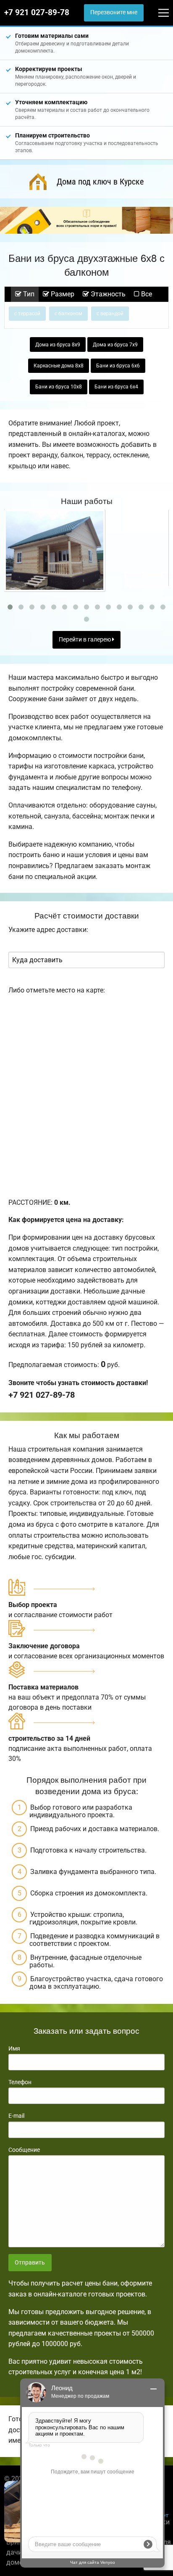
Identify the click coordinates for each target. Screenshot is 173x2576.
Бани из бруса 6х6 (118, 366)
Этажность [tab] (107, 294)
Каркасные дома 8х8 (59, 366)
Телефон (20, 2082)
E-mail (16, 2116)
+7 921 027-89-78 (37, 13)
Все (146, 294)
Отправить (30, 2263)
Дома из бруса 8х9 (58, 345)
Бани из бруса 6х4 (116, 387)
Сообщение (24, 2150)
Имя (14, 2048)
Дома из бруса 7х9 (115, 345)
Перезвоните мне (114, 12)
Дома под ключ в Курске (100, 182)
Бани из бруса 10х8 (59, 387)
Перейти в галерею (85, 640)
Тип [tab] (28, 294)
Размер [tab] (62, 294)
